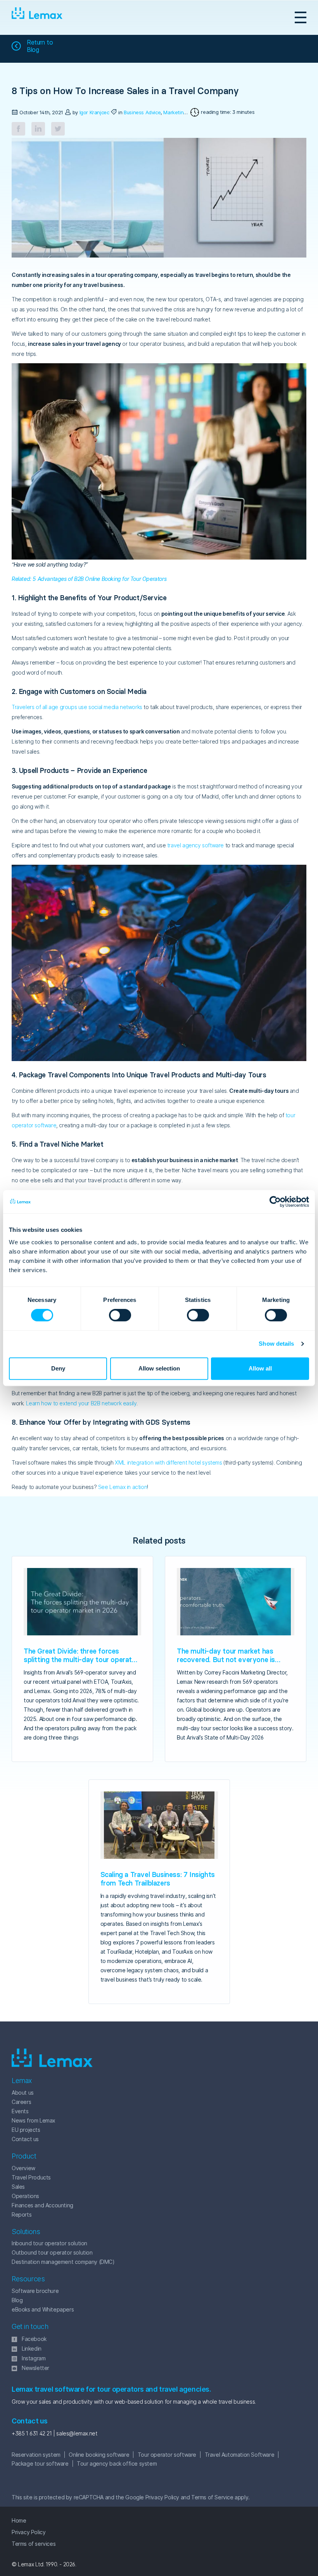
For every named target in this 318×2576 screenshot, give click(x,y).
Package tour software (40, 2464)
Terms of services (34, 2544)
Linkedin (32, 2348)
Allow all (260, 1368)
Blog (17, 2300)
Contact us (25, 2139)
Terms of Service (212, 2497)
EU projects (26, 2130)
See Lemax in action (123, 1487)
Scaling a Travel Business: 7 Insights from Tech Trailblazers (158, 1879)
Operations (25, 2196)
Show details (276, 1344)
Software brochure (35, 2291)
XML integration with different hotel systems (168, 1462)
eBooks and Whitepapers (43, 2309)
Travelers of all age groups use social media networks (77, 707)
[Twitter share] (58, 129)
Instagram (34, 2358)
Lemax (37, 17)
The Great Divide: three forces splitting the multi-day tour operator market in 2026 (81, 1660)
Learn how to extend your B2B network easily (81, 1403)
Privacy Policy (162, 2497)
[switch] (111, 1315)
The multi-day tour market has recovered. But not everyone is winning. (226, 1660)
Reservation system (36, 2455)
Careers (21, 2102)
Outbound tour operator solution (52, 2252)
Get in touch (30, 2326)
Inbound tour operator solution (49, 2243)
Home (19, 2520)
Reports (22, 2215)
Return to (40, 46)
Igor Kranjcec (94, 112)
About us (23, 2093)
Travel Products (31, 2177)
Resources (28, 2279)
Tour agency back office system (117, 2464)
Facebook (34, 2339)
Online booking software (99, 2455)
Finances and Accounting (42, 2205)
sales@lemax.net (77, 2433)
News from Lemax (34, 2120)
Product (24, 2156)
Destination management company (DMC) (63, 2262)
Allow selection (159, 1368)
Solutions (26, 2232)
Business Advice (142, 112)
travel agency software (195, 845)
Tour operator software (167, 2455)
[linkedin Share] (38, 129)
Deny (58, 1368)
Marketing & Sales (184, 112)
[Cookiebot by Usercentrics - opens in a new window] (275, 1202)
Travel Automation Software (240, 2455)
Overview (23, 2168)
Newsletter (35, 2368)
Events (20, 2111)
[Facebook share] (18, 129)
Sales (18, 2187)
